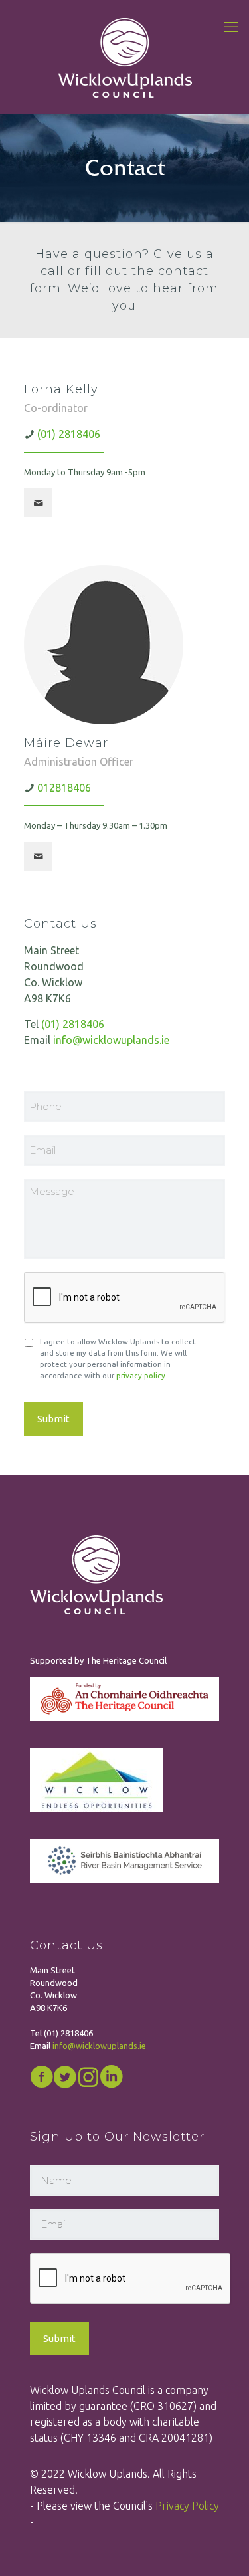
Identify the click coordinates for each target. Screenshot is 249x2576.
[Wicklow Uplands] (124, 56)
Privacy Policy (187, 2506)
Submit (53, 1419)
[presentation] (131, 2279)
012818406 (64, 788)
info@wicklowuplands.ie (111, 1040)
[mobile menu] (231, 27)
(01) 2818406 (69, 434)
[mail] (38, 503)
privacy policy (141, 1375)
